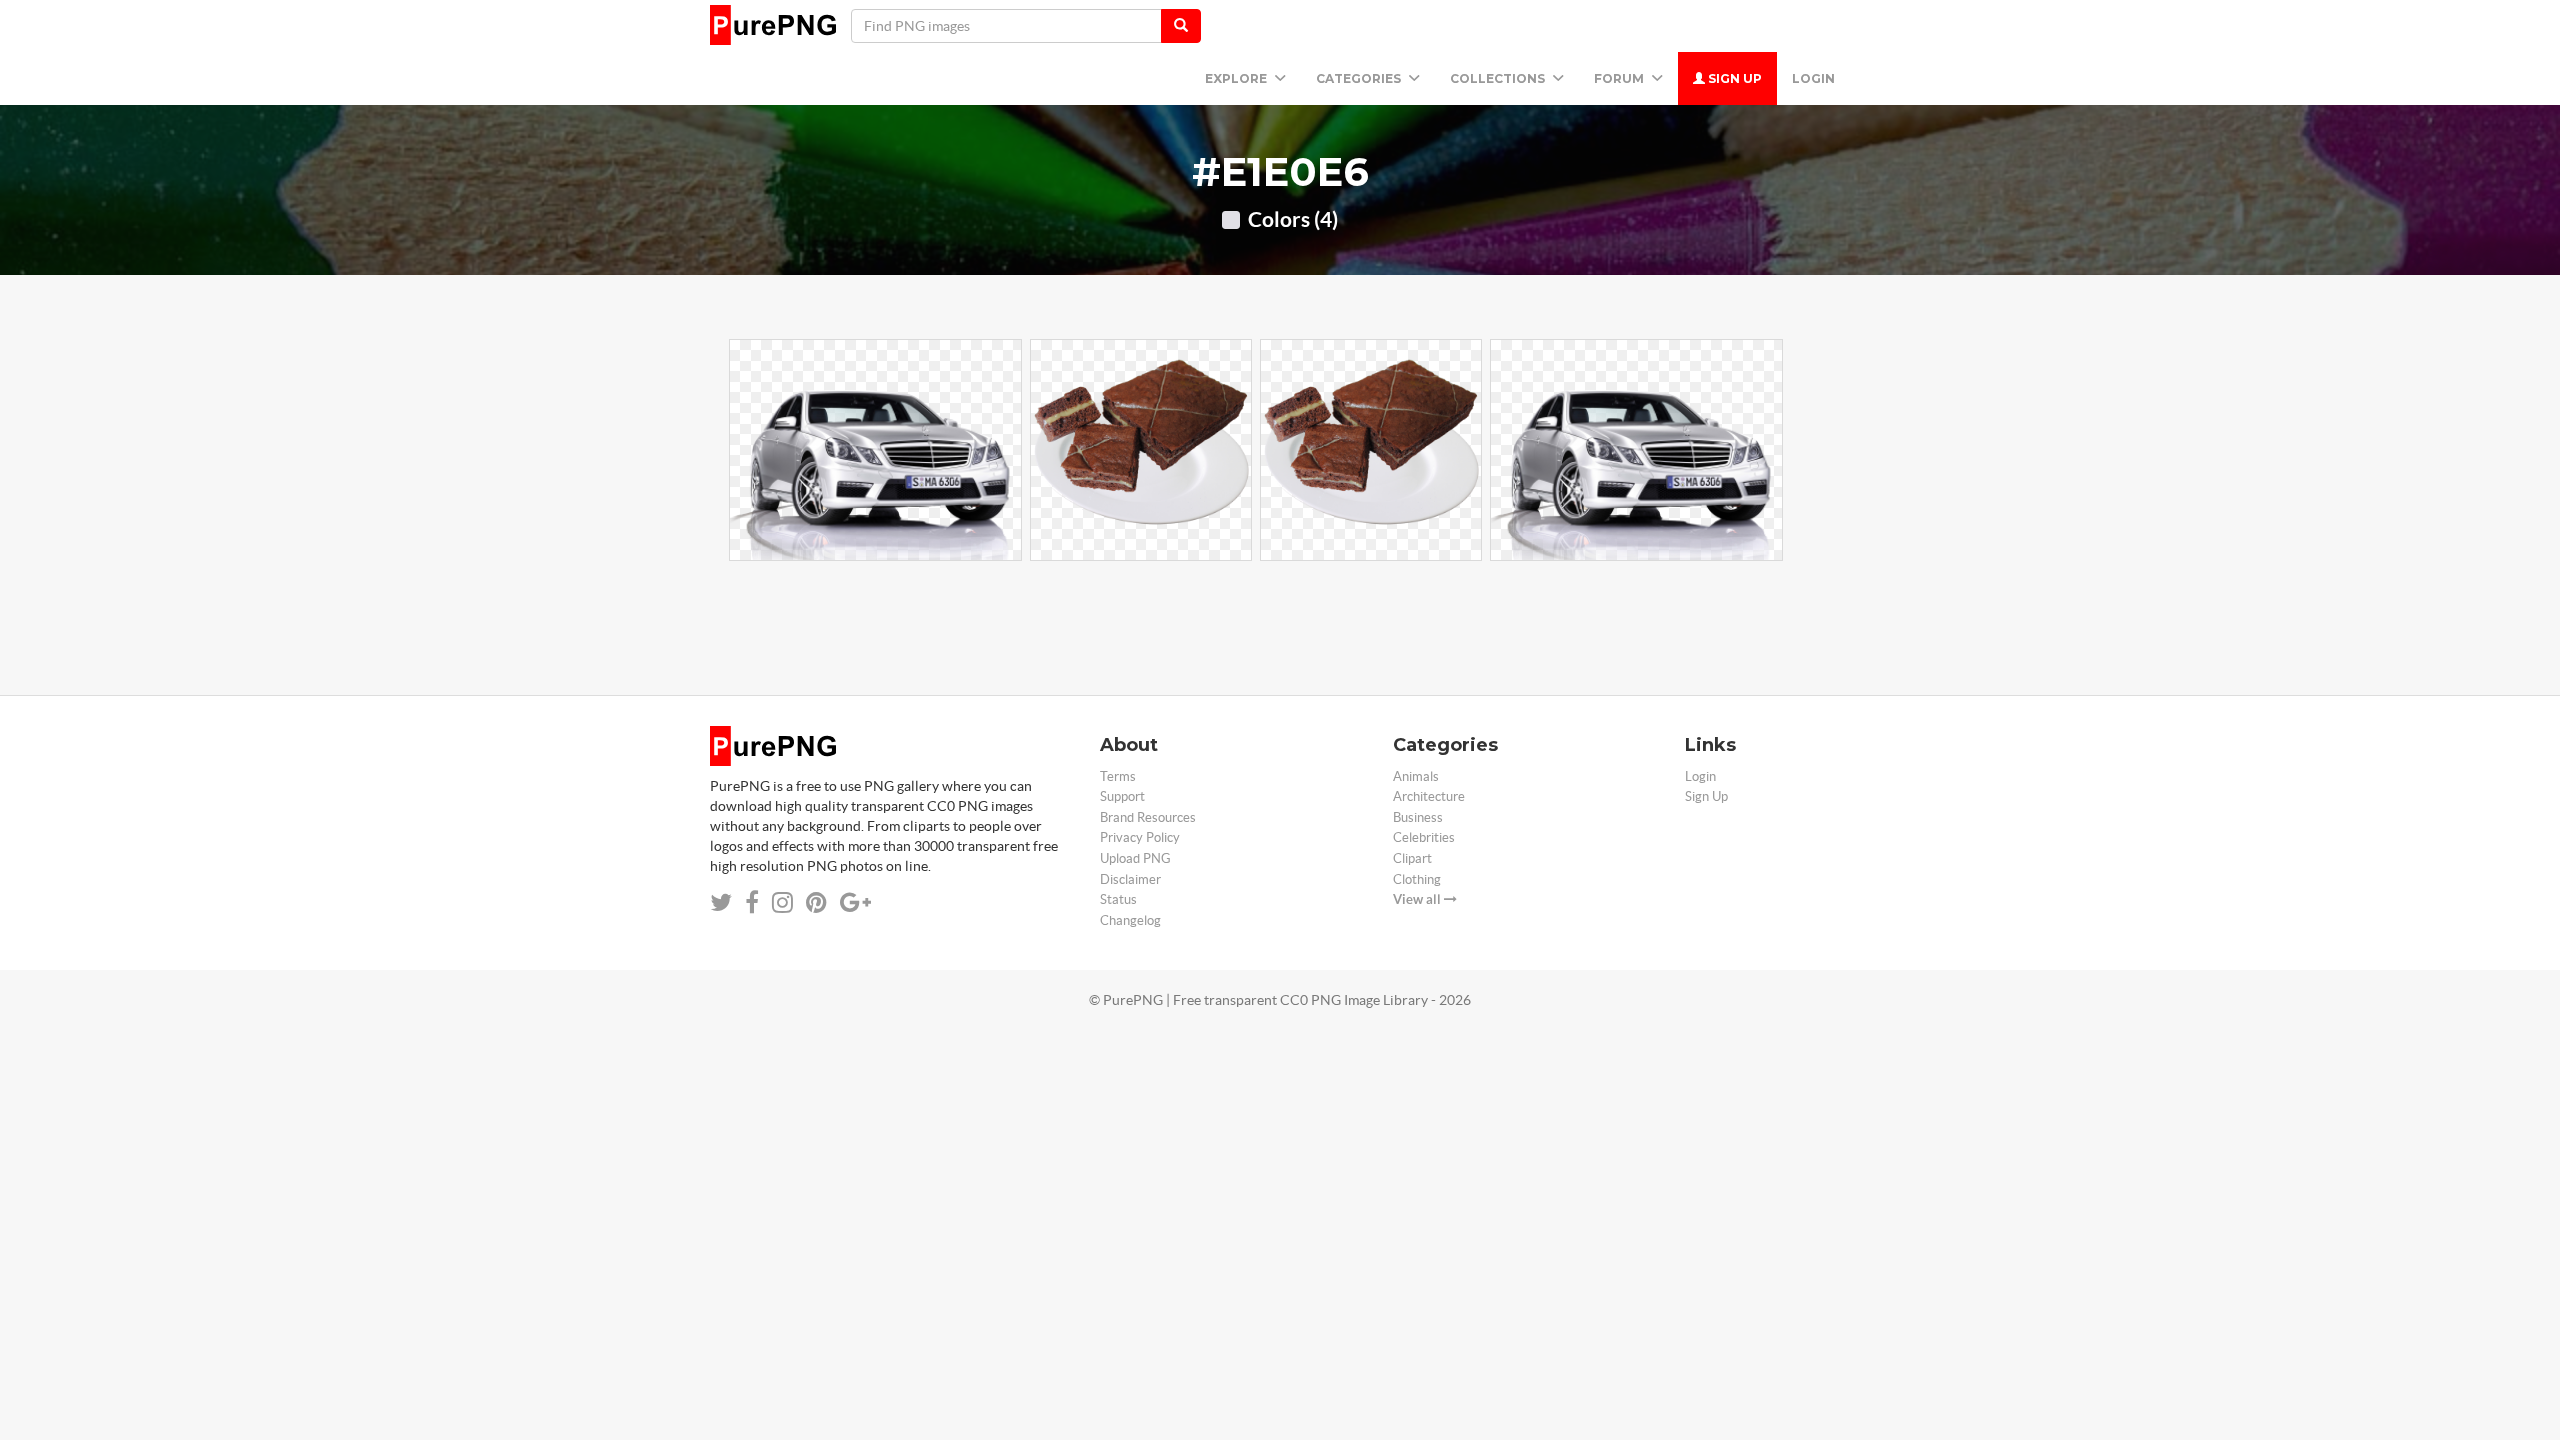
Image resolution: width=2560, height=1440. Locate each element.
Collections (1499, 78)
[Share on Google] (855, 902)
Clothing (1417, 879)
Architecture (1429, 796)
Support (1122, 796)
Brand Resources (1148, 817)
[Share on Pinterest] (816, 902)
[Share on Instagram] (782, 902)
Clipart (1412, 858)
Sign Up (1733, 78)
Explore (1237, 78)
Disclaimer (1130, 879)
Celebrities (1424, 837)
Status (1118, 899)
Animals (1416, 776)
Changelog (1130, 920)
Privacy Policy (1140, 837)
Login (1813, 78)
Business (1418, 817)
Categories (1360, 78)
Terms (1118, 776)
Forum (1620, 78)
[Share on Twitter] (721, 902)
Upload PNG (1135, 858)
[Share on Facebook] (752, 902)
